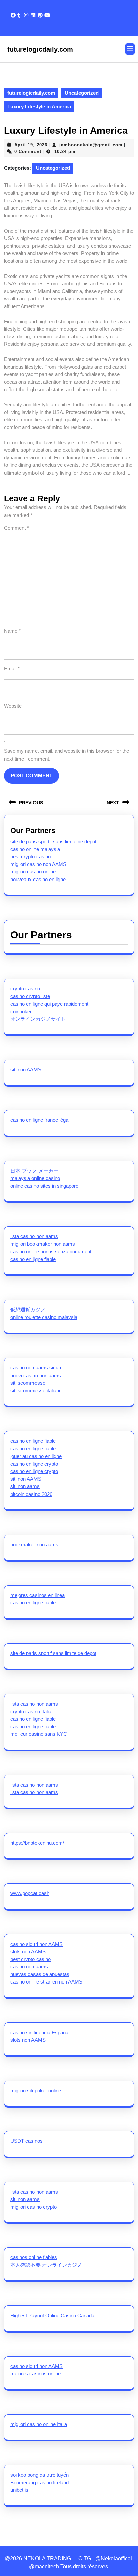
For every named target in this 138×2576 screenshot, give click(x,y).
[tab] (130, 49)
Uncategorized (82, 93)
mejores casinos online (36, 2374)
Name (12, 631)
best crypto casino (30, 856)
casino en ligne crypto (34, 1464)
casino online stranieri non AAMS (46, 1982)
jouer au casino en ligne (36, 1456)
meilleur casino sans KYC (39, 1734)
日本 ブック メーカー (34, 1171)
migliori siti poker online (36, 2091)
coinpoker (21, 1011)
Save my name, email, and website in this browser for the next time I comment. (66, 755)
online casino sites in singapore (44, 1186)
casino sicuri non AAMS (37, 1944)
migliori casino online (33, 872)
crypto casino (25, 989)
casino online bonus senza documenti (51, 1251)
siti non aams (25, 1486)
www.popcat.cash (30, 1893)
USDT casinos (26, 2141)
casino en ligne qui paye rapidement (49, 1004)
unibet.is (19, 2490)
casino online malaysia (35, 849)
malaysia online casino (35, 1178)
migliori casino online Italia (39, 2424)
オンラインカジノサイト (38, 1019)
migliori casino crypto (33, 2207)
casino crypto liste (30, 996)
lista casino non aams (34, 1236)
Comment (17, 528)
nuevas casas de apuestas (40, 1974)
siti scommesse (28, 1383)
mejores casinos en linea (38, 1595)
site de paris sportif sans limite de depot (53, 841)
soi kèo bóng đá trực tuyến (40, 2475)
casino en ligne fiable (33, 1259)
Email (12, 669)
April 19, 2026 (31, 145)
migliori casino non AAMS (38, 864)
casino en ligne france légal (40, 1120)
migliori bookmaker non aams (43, 1244)
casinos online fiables (34, 2257)
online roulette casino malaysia (44, 1317)
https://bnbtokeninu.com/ (37, 1843)
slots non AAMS (28, 1951)
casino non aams (29, 1967)
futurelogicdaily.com (40, 49)
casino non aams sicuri (36, 1368)
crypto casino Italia (31, 1711)
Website (13, 706)
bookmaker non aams (34, 1544)
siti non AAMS (26, 1070)
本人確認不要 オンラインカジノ (46, 2265)
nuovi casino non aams (36, 1375)
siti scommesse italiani (35, 1391)
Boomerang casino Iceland (40, 2482)
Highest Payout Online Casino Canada (52, 2315)
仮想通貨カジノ (28, 1310)
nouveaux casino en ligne (38, 879)
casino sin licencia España (39, 2032)
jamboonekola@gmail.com (91, 145)
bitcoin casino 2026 (31, 1494)
